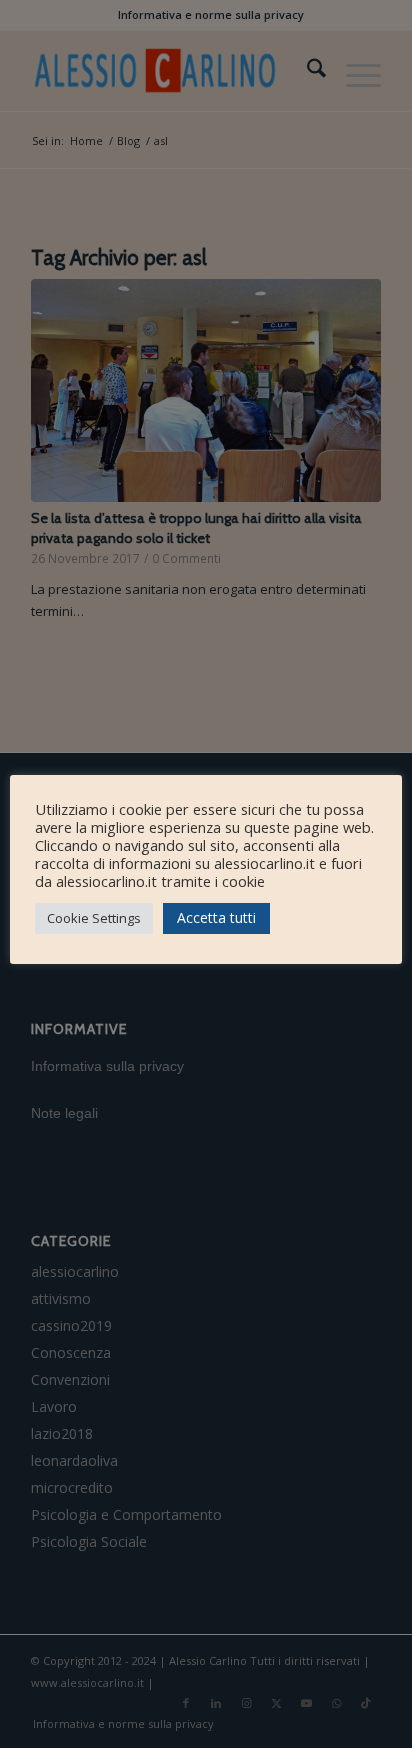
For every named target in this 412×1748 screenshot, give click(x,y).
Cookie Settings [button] (94, 918)
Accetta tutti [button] (216, 917)
